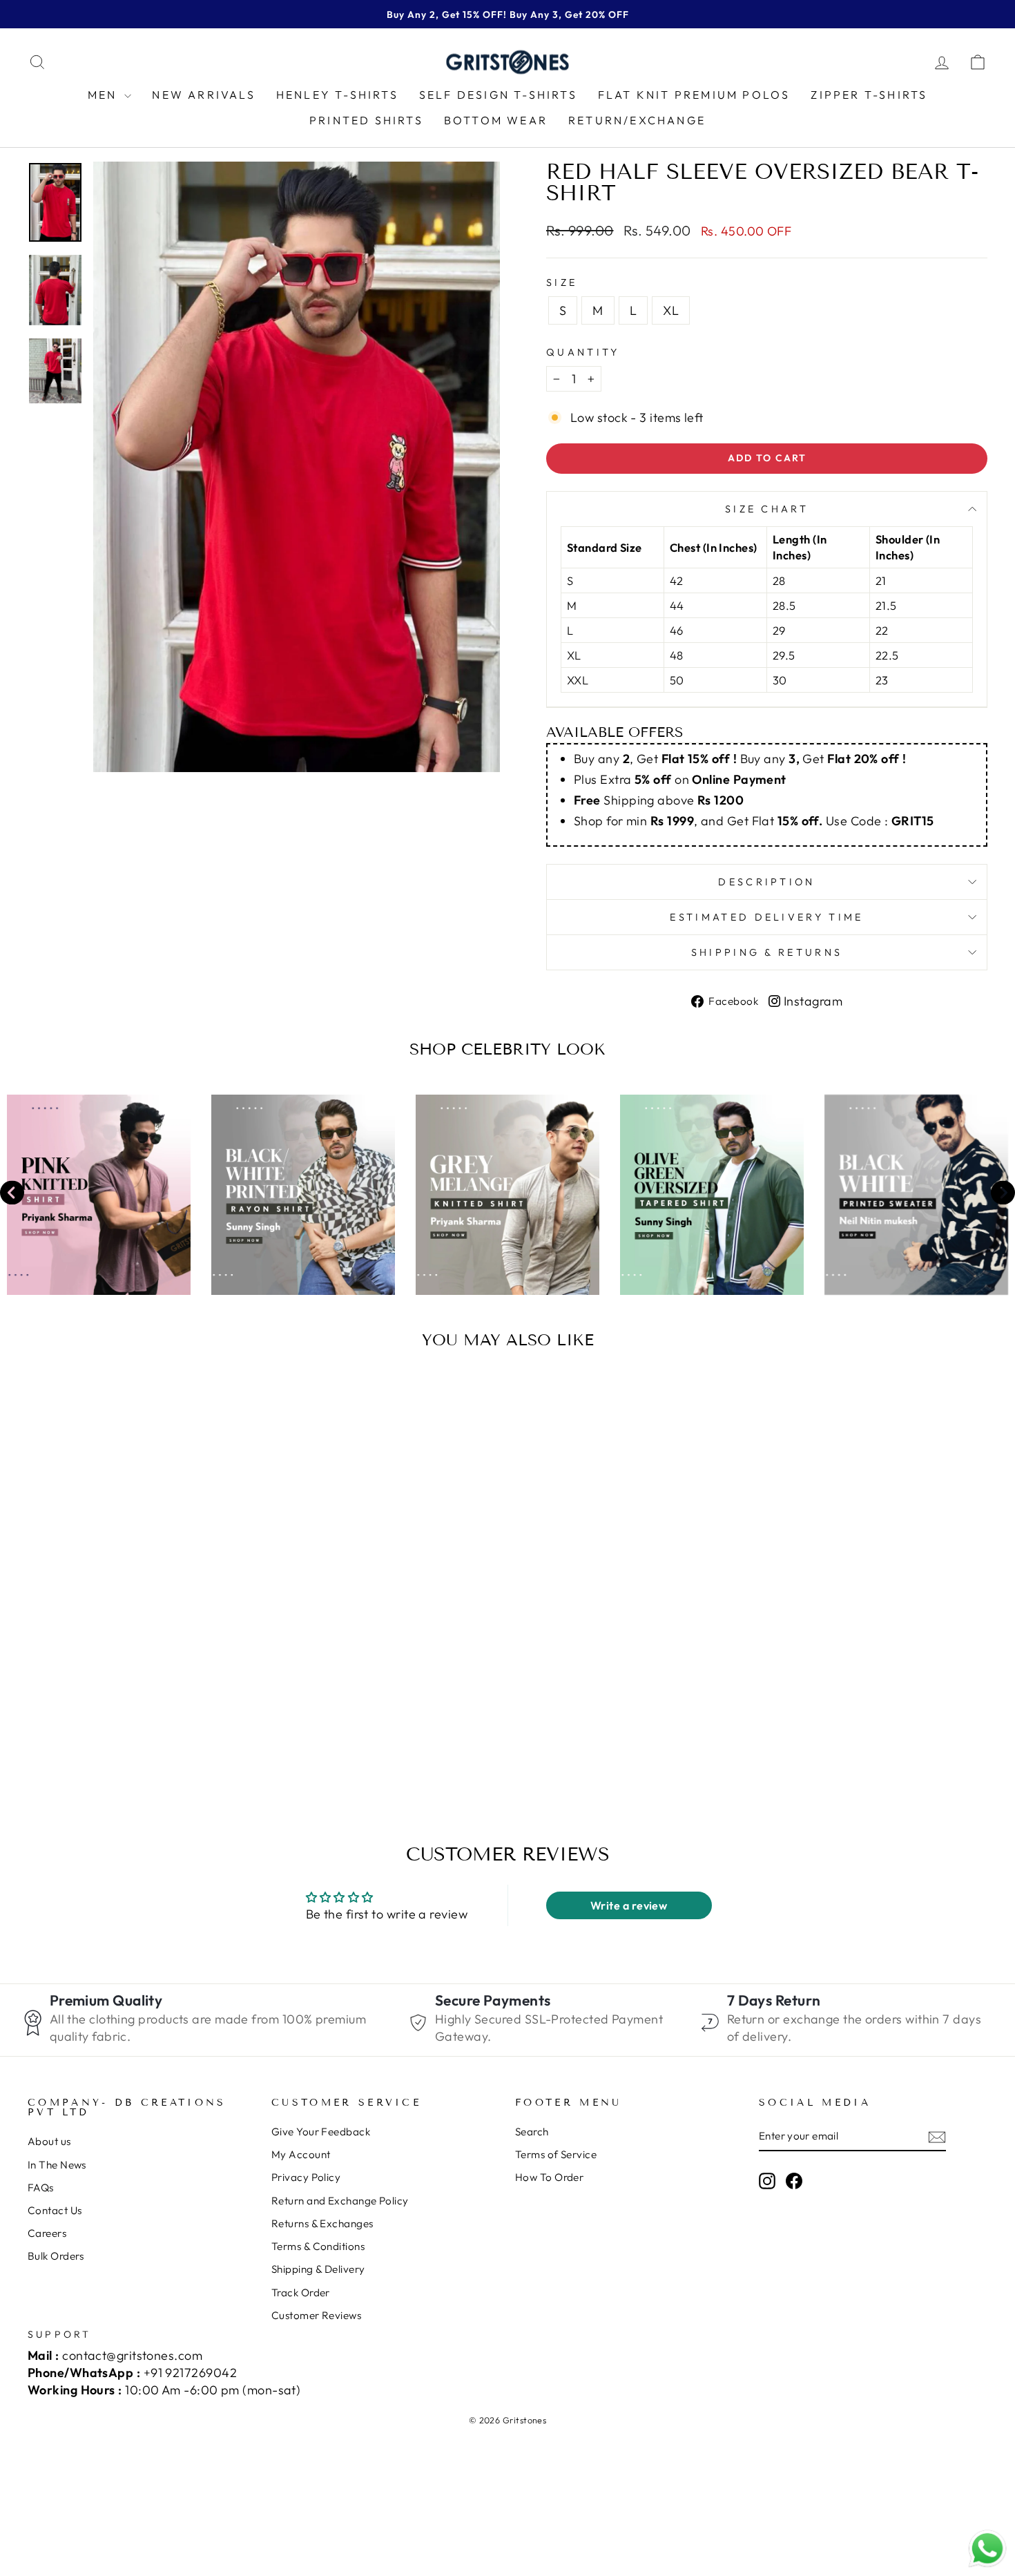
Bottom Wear (496, 120)
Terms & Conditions (318, 2246)
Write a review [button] (629, 1905)
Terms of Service (556, 2154)
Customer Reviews (316, 2315)
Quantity (583, 352)
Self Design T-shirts (498, 95)
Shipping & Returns (767, 952)
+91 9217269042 (190, 2373)
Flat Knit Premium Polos (694, 95)
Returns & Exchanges (322, 2223)
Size (562, 282)
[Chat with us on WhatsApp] (987, 2549)
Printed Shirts (366, 120)
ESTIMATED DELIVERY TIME (766, 917)
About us (49, 2141)
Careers (47, 2233)
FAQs (41, 2188)
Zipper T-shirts (869, 95)
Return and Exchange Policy (340, 2201)
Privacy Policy (306, 2177)
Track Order (301, 2293)
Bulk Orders (56, 2256)
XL (671, 310)
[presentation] (12, 1194)
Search (532, 2132)
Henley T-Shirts (337, 95)
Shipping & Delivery (318, 2269)
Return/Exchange (637, 120)
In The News (57, 2165)
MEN (105, 95)
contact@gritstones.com (132, 2355)
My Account (301, 2154)
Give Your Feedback (321, 2132)
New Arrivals (203, 95)
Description (767, 882)
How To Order (549, 2177)
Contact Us (55, 2210)
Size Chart (767, 509)
